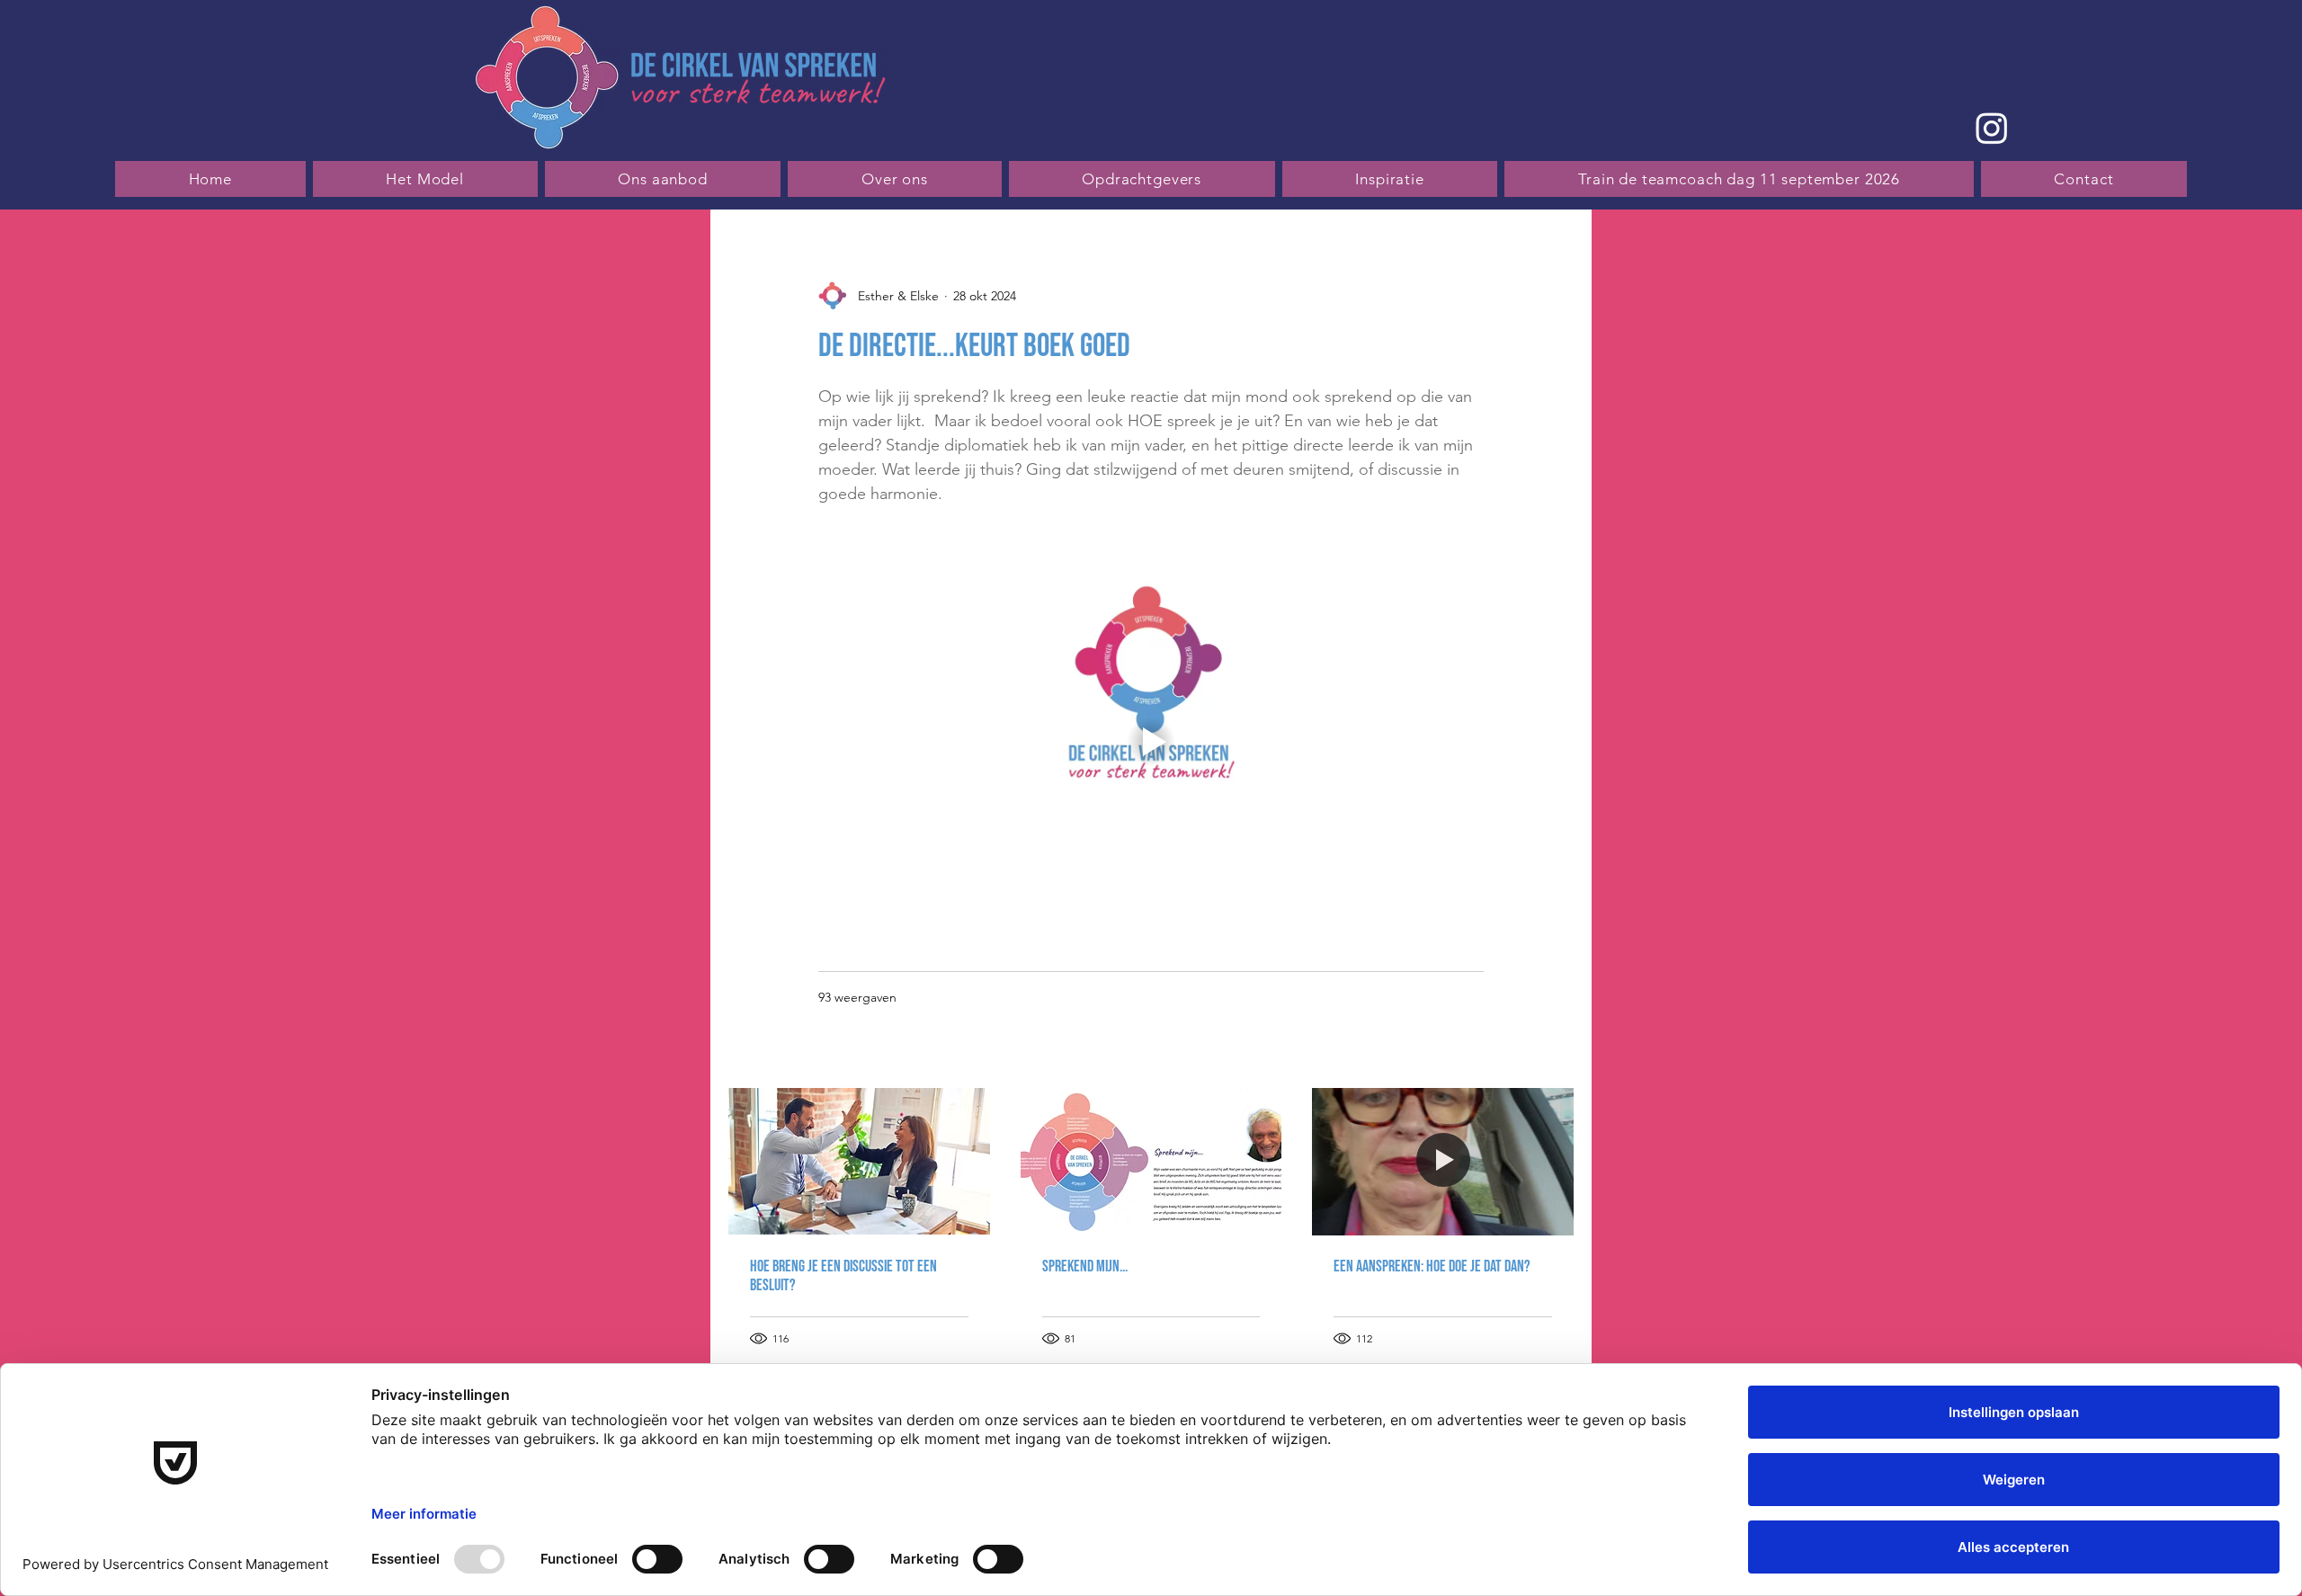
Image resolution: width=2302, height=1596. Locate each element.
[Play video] (1151, 742)
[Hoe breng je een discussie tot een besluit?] (859, 1161)
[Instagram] (1992, 128)
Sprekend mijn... (1085, 1266)
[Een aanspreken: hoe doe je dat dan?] (1443, 1161)
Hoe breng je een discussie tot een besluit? (843, 1276)
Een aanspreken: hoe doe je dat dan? (1432, 1266)
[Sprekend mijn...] (1151, 1162)
